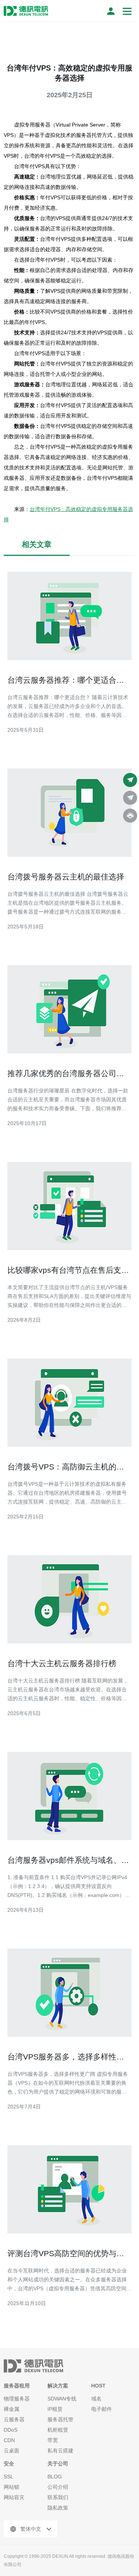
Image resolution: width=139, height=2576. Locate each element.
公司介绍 (58, 2487)
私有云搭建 (60, 2451)
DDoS (11, 2430)
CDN (9, 2440)
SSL (9, 2477)
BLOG (55, 2477)
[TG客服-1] (130, 780)
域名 (96, 2399)
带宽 (53, 2440)
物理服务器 (17, 2399)
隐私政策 (58, 2508)
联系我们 (58, 2497)
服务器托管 (60, 2419)
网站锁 (11, 2487)
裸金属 (11, 2409)
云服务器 (14, 2419)
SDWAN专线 (62, 2399)
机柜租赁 (58, 2430)
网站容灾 (14, 2497)
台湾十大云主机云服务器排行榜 (62, 1663)
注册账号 (111, 11)
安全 (9, 2464)
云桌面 (11, 2451)
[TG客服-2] (130, 798)
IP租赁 (55, 2409)
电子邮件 (102, 2409)
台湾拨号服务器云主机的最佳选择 (66, 877)
